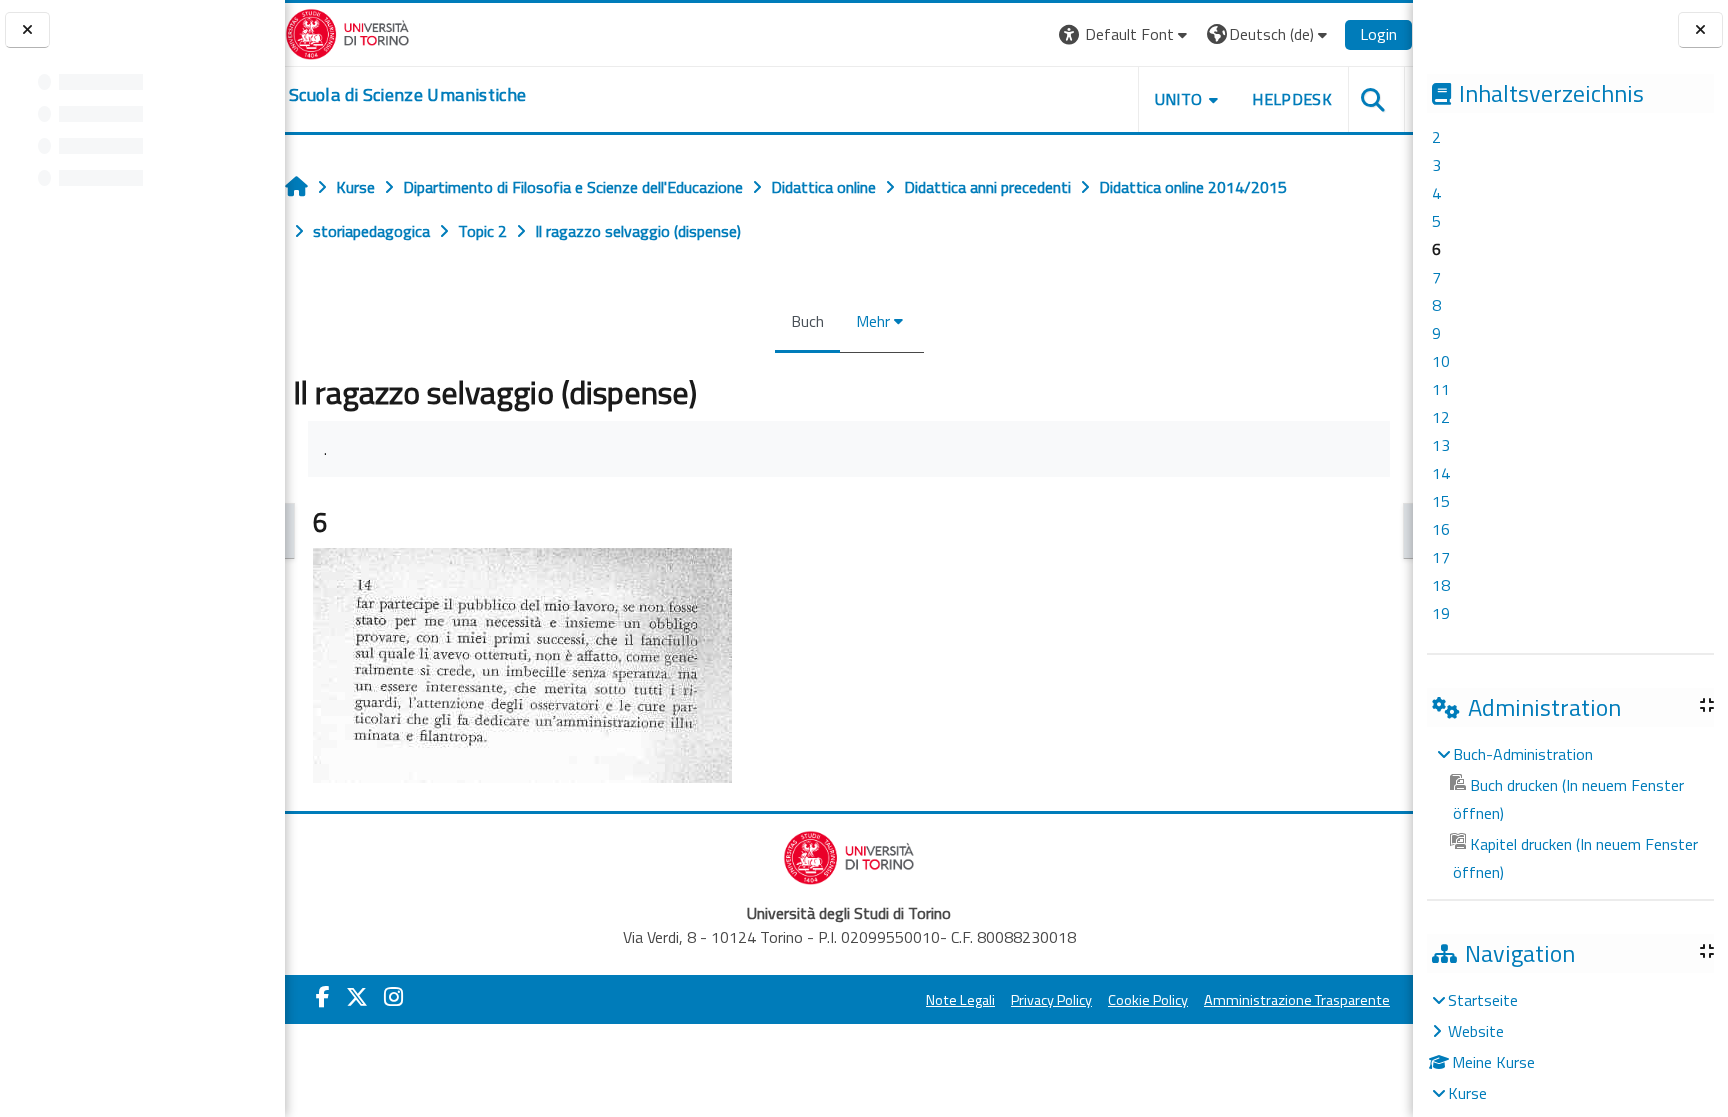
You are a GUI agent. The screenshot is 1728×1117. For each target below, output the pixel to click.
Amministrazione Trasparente (1297, 1000)
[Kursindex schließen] (27, 30)
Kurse (1467, 1093)
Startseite (1483, 1000)
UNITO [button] (1179, 99)
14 (1441, 473)
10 (1441, 361)
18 (1441, 585)
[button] (1125, 34)
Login (1378, 34)
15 (1441, 501)
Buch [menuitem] (807, 321)
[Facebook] (323, 997)
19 (1441, 613)
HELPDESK (1292, 99)
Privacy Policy (1051, 1000)
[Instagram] (393, 997)
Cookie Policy (1148, 1000)
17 (1441, 557)
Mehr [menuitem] (873, 321)
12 (1441, 417)
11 (1441, 389)
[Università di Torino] (347, 32)
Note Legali (960, 1000)
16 (1441, 529)
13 (1441, 445)
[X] (357, 997)
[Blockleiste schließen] (1700, 30)
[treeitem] (1570, 813)
